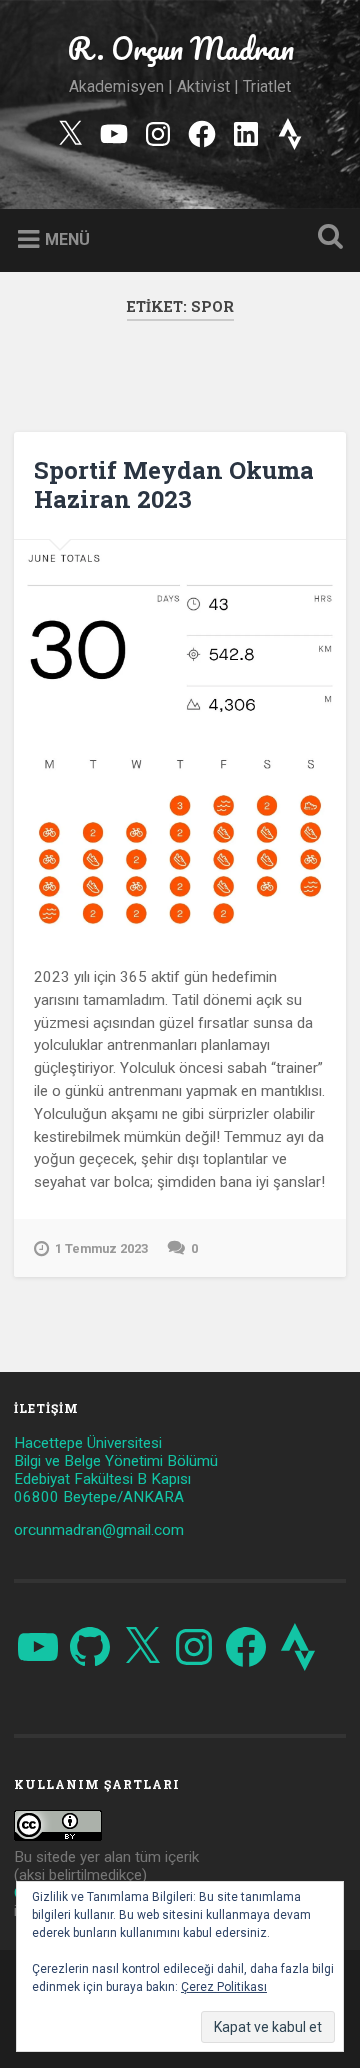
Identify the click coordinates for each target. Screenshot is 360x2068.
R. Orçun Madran (180, 48)
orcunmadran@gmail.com (99, 1530)
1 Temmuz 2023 (101, 1248)
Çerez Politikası (224, 1987)
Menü (67, 239)
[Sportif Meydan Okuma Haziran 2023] (179, 740)
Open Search (326, 238)
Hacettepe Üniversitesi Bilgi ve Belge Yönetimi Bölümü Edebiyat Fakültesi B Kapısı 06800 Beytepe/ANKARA (116, 1470)
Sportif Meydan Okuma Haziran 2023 (174, 484)
